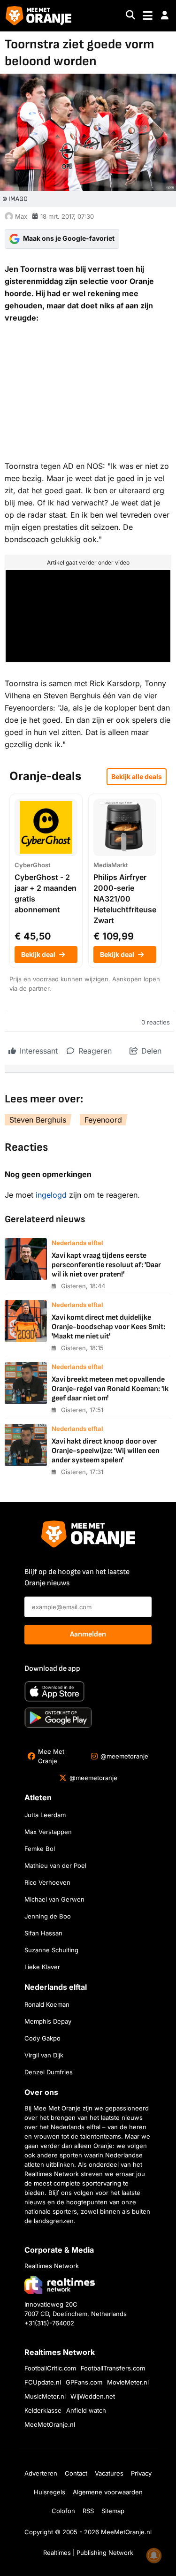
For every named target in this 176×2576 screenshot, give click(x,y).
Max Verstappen (48, 1832)
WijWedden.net (93, 2396)
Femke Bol (40, 1849)
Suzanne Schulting (51, 1950)
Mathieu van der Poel (55, 1865)
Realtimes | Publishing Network (88, 2553)
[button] (165, 15)
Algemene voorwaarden (108, 2492)
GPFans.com (84, 2382)
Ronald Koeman (47, 2004)
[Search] (130, 16)
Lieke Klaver (42, 1967)
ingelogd (51, 1195)
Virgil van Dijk (44, 2055)
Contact (76, 2473)
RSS (88, 2511)
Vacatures (109, 2473)
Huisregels (50, 2492)
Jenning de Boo (48, 1916)
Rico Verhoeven (47, 1882)
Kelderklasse (43, 2410)
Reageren (94, 1051)
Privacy (141, 2473)
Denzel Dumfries (49, 2072)
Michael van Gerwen (54, 1899)
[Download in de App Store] (54, 1691)
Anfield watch (86, 2410)
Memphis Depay (48, 2021)
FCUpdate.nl (43, 2382)
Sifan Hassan (43, 1933)
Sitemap (113, 2511)
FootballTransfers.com (113, 2368)
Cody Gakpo (42, 2038)
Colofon (63, 2511)
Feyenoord (103, 1120)
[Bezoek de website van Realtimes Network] (60, 2285)
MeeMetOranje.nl (50, 2424)
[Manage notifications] (154, 2555)
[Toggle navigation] (148, 16)
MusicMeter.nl (45, 2396)
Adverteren (41, 2473)
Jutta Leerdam (45, 1815)
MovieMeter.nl (128, 2382)
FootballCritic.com (50, 2368)
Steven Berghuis (38, 1120)
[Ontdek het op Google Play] (58, 1718)
